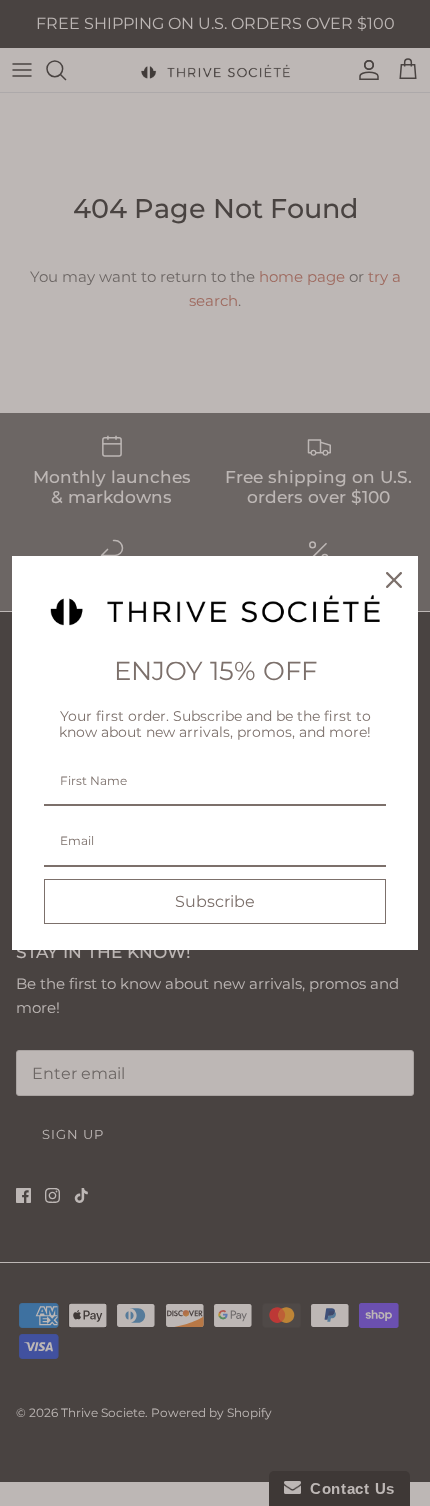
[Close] (394, 580)
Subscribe (215, 901)
